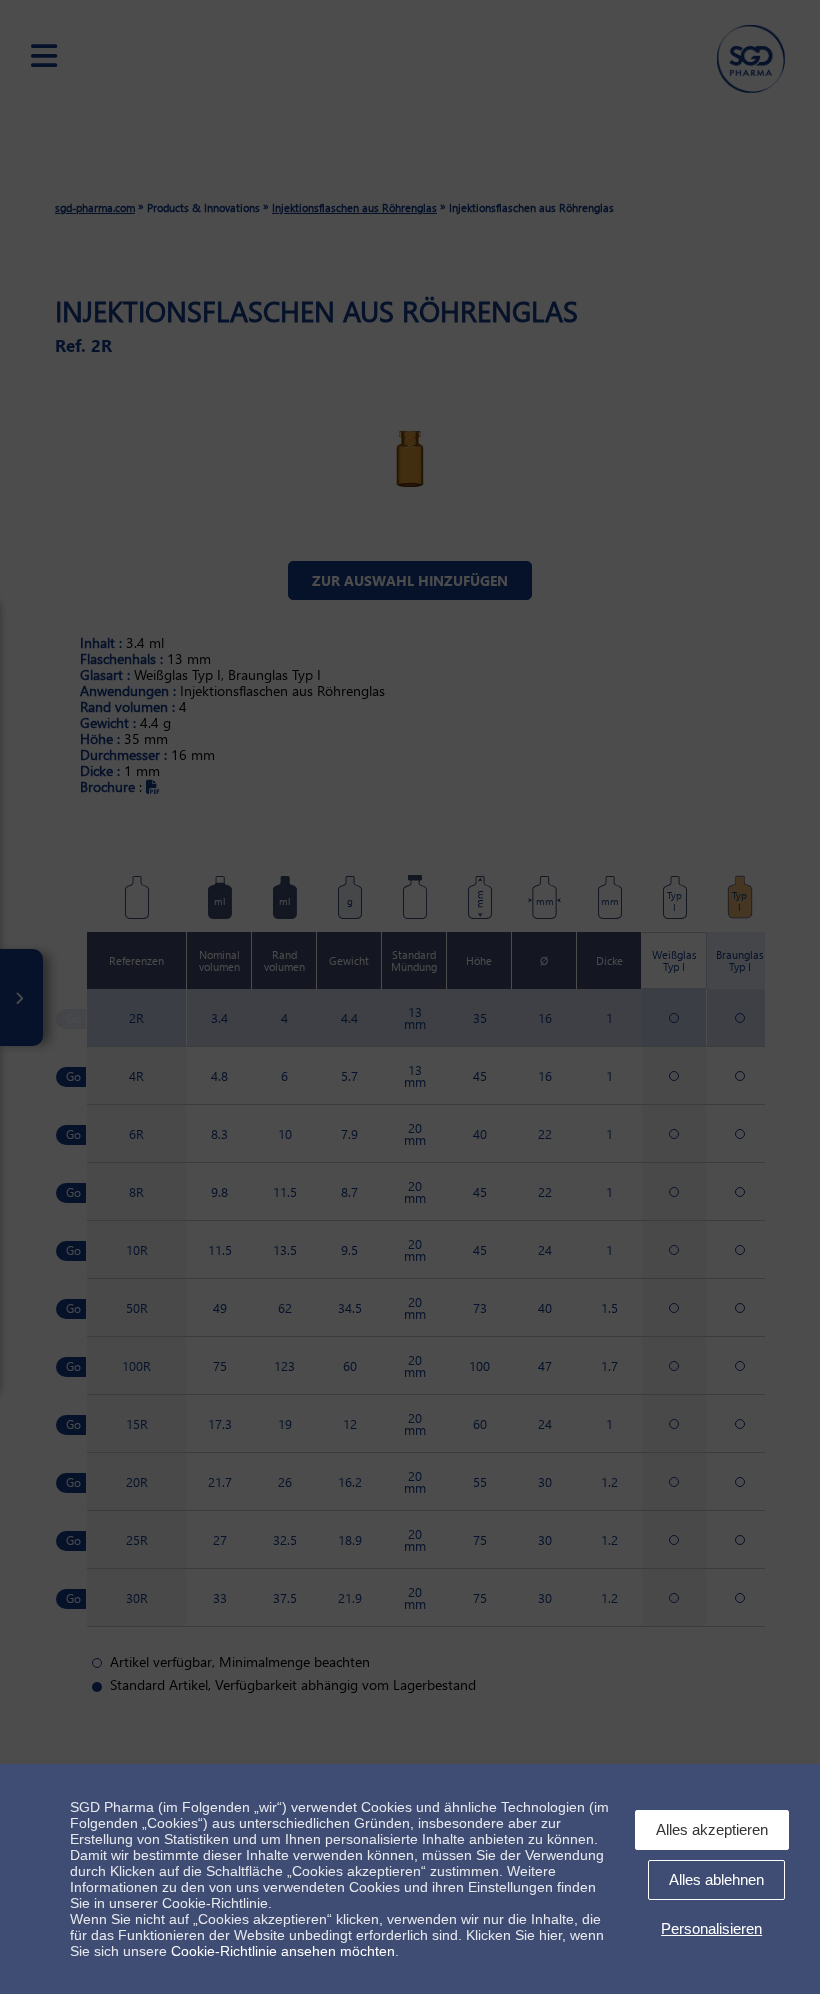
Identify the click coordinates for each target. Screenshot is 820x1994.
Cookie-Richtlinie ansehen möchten (283, 1951)
